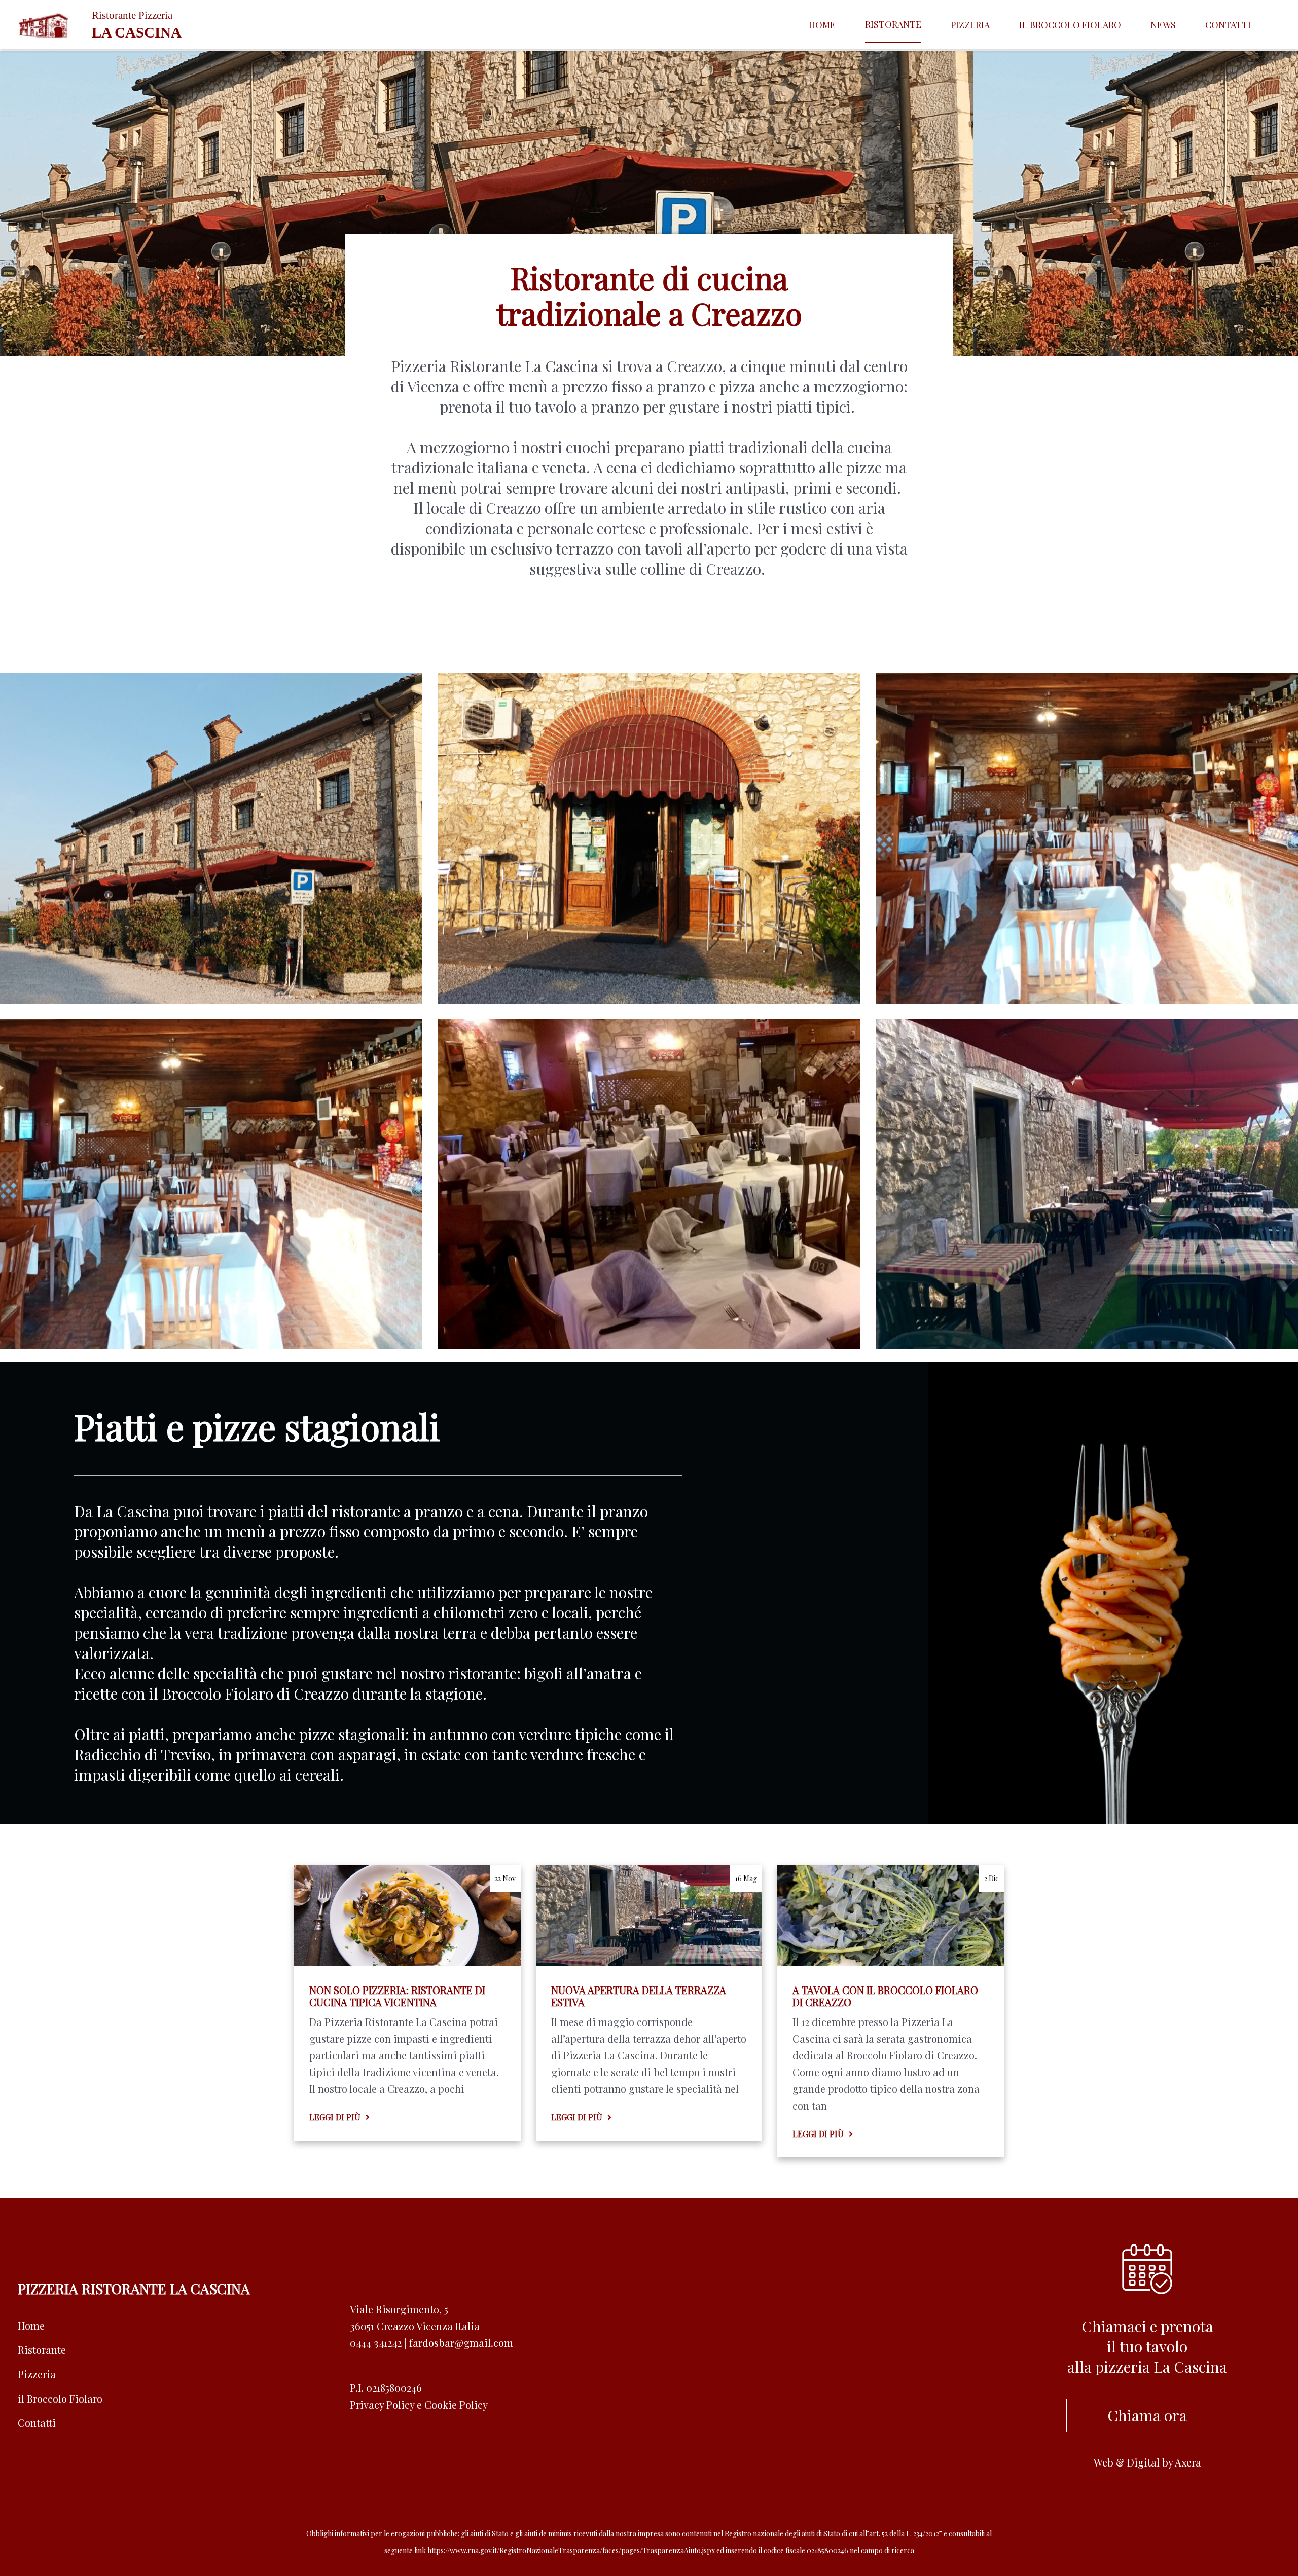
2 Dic (991, 1878)
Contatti (1228, 25)
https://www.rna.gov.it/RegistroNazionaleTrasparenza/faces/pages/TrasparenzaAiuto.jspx (571, 2550)
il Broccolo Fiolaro (60, 2398)
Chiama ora (1147, 2415)
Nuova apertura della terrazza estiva (639, 1996)
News (1163, 25)
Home (822, 25)
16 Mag (746, 1878)
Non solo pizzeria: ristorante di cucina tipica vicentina (397, 1996)
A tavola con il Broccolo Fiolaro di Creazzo (885, 1996)
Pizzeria (970, 25)
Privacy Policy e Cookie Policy (419, 2404)
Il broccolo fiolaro (1070, 25)
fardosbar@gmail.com (461, 2343)
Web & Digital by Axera (1147, 2462)
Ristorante (893, 24)
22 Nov (505, 1878)
